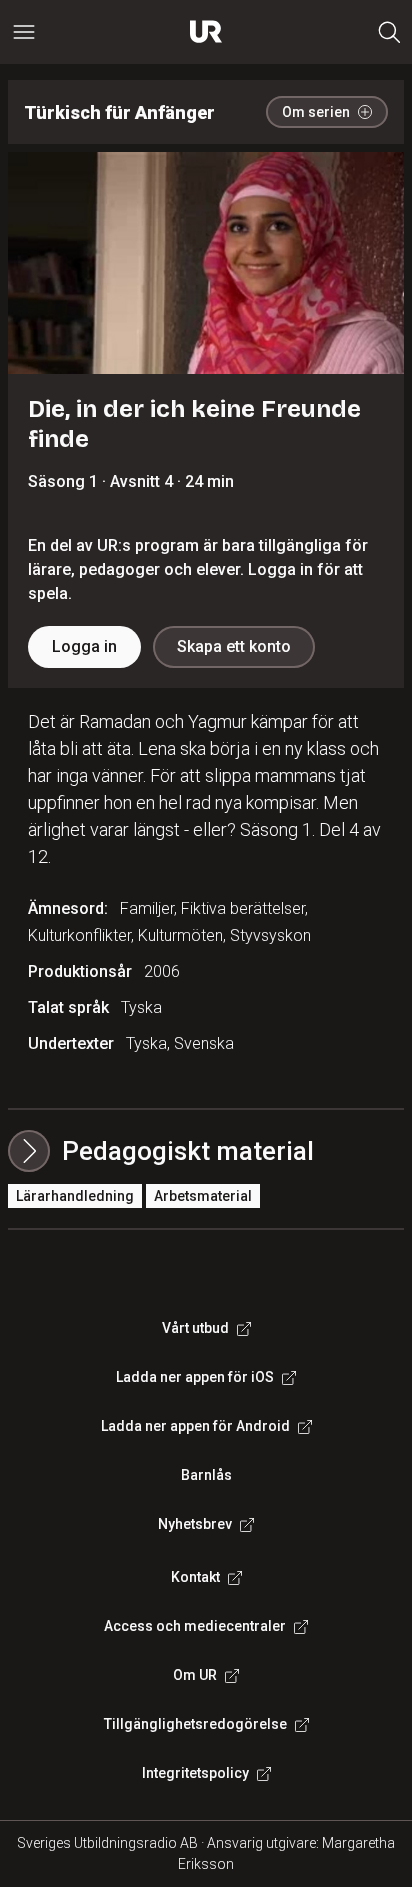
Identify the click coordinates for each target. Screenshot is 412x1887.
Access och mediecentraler (195, 1626)
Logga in (84, 646)
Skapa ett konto (234, 646)
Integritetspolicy (195, 1773)
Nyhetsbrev (195, 1524)
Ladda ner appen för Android (195, 1426)
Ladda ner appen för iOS (195, 1377)
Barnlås (206, 1475)
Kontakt (195, 1577)
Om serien (316, 112)
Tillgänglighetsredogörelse (195, 1724)
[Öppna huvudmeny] (24, 32)
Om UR (195, 1675)
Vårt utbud (195, 1328)
